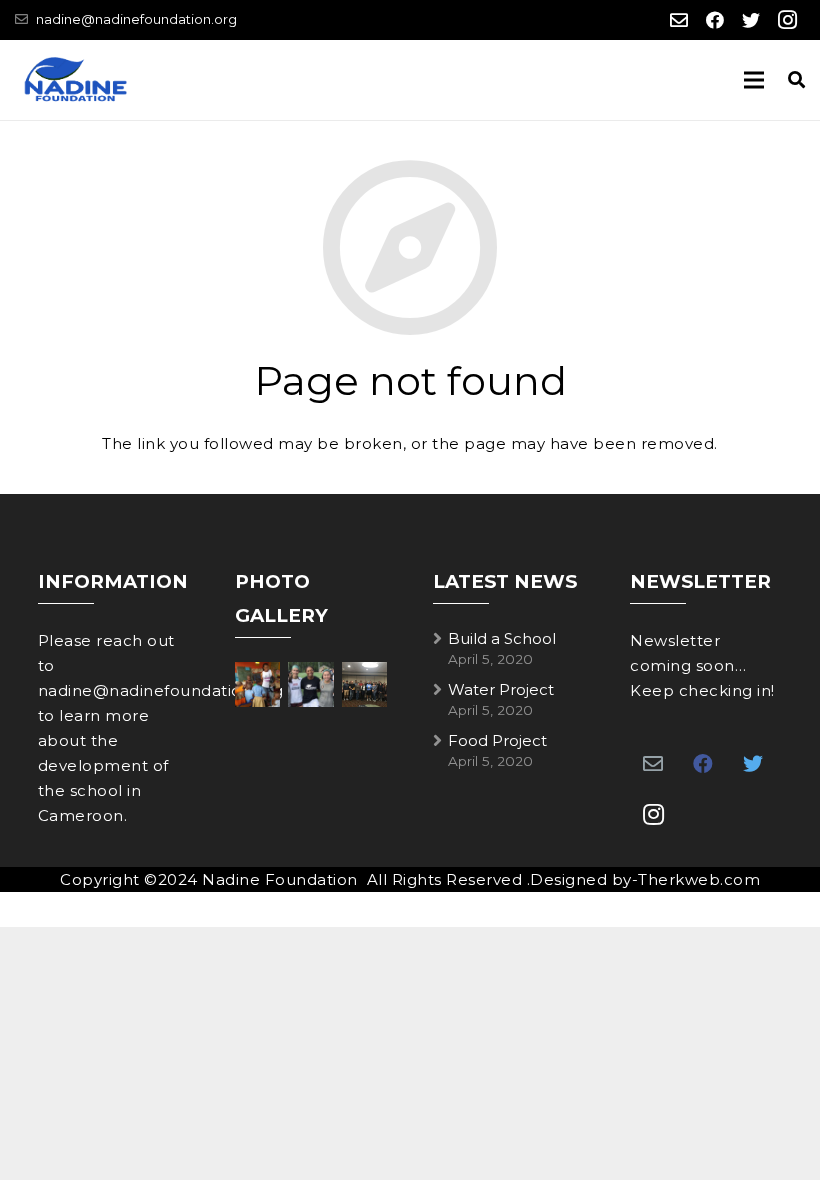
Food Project (497, 740)
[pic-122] (364, 684)
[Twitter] (751, 20)
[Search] (796, 80)
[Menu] (754, 80)
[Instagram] (787, 20)
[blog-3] (310, 684)
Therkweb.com (699, 879)
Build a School (502, 638)
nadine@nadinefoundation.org (136, 19)
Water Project (501, 689)
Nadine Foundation (280, 879)
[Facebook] (715, 20)
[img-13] (257, 684)
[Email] (679, 20)
